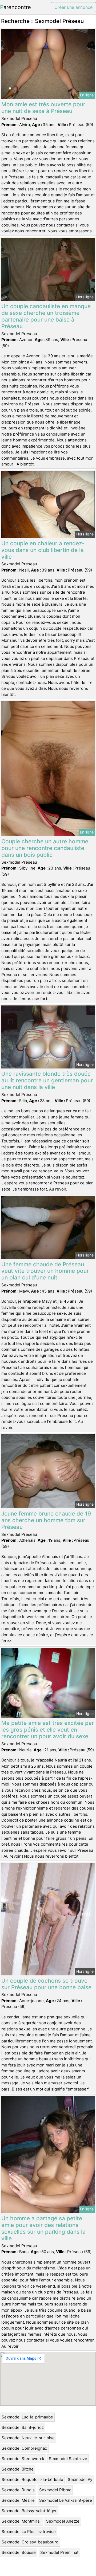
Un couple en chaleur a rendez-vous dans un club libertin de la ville (43, 550)
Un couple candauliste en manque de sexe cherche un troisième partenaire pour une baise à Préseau (46, 316)
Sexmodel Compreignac (24, 2448)
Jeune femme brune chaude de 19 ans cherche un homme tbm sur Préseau (46, 1520)
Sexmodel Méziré (18, 2500)
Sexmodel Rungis (18, 2490)
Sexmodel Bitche (18, 2469)
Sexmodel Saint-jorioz (23, 2427)
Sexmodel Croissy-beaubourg (30, 2542)
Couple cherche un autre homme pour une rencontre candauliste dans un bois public (45, 848)
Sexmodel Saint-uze (68, 2459)
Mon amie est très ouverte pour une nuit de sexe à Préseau (43, 108)
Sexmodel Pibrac (55, 2490)
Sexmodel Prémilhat (59, 2552)
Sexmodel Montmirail (22, 2521)
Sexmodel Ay (80, 2479)
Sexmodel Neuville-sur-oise (28, 2438)
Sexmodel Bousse (19, 2552)
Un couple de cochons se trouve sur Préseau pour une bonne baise (46, 1984)
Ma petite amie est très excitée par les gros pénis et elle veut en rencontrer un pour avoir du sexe (48, 1730)
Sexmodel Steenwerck (23, 2459)
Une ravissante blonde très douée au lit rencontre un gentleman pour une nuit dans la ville (47, 1080)
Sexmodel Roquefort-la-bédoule (32, 2479)
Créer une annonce (73, 7)
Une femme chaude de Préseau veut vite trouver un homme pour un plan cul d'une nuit (45, 1271)
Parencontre (15, 7)
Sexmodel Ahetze (63, 2521)
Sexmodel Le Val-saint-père (66, 2500)
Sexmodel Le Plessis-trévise (29, 2532)
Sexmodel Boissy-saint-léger (29, 2511)
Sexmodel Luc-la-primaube (27, 2417)
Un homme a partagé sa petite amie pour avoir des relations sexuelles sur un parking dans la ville (43, 2228)
